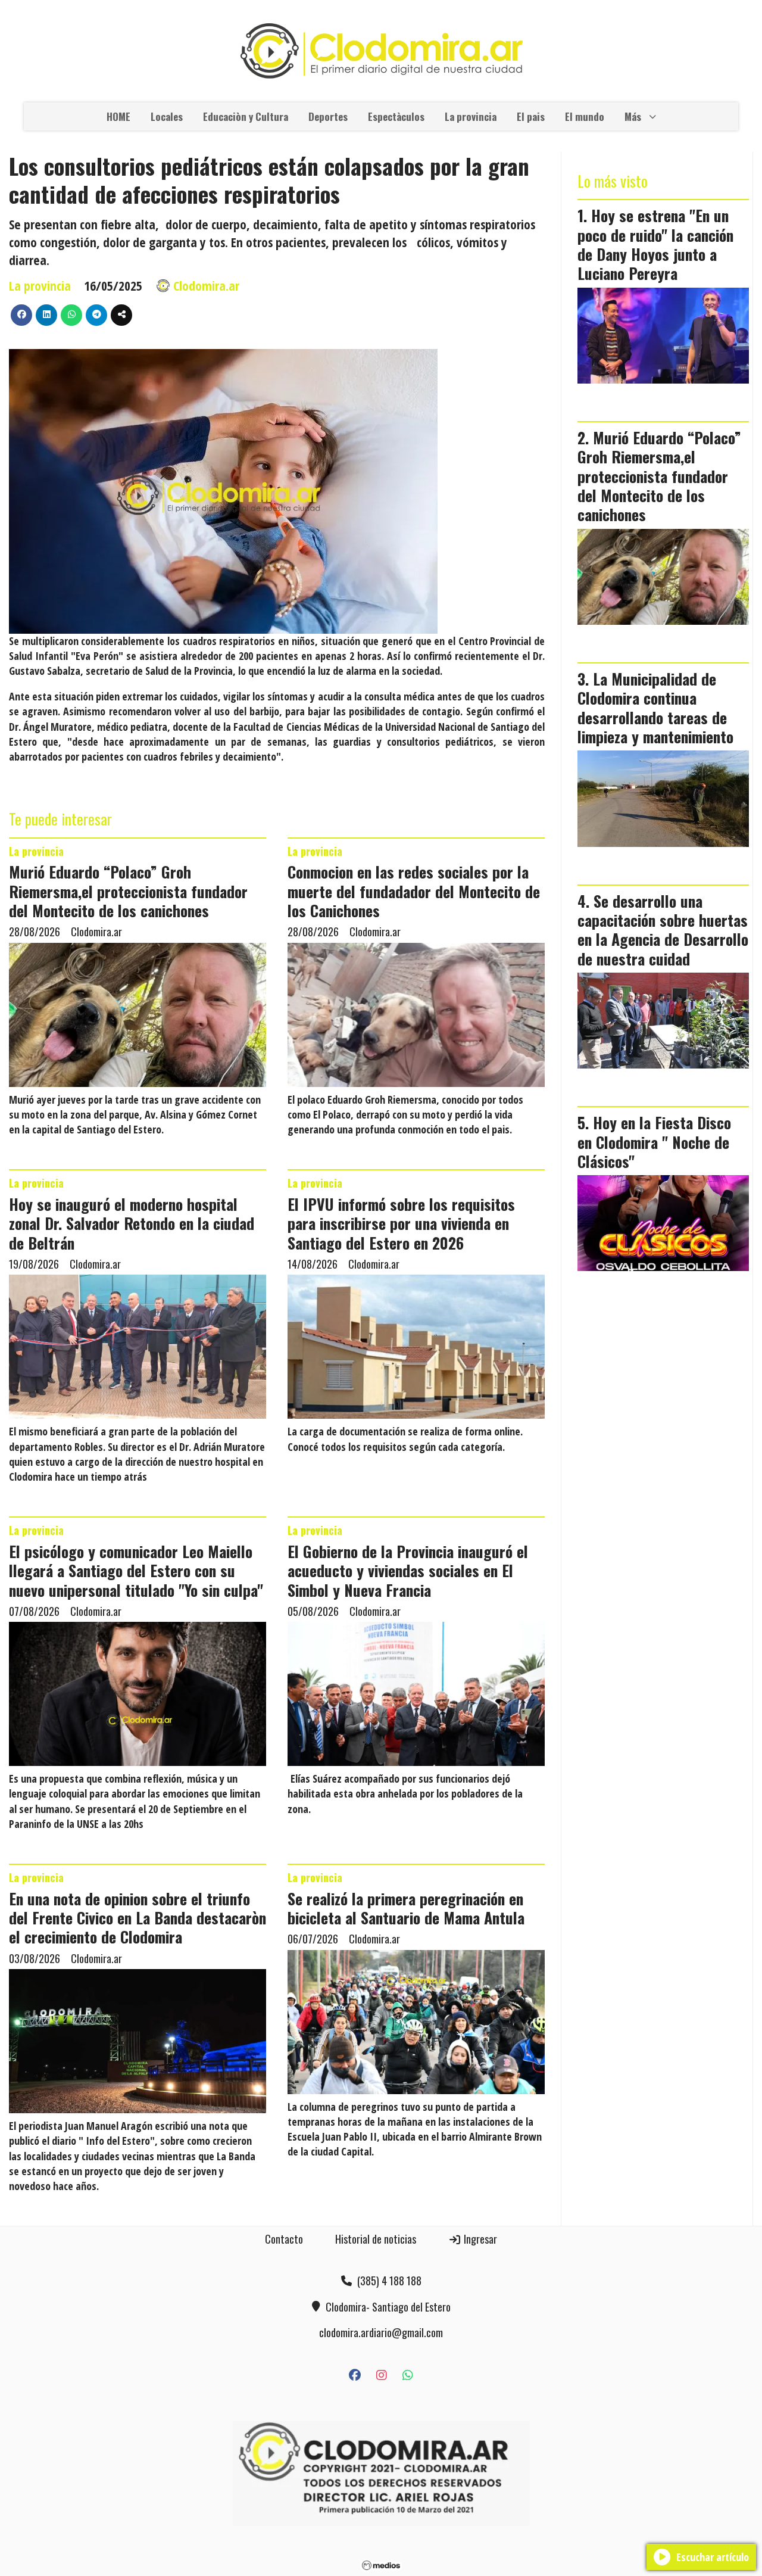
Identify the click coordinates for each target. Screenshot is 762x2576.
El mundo (585, 116)
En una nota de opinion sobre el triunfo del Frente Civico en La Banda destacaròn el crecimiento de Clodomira (138, 1918)
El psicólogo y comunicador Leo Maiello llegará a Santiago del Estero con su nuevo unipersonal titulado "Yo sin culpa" (136, 1570)
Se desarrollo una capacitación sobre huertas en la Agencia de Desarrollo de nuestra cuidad (663, 929)
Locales (167, 116)
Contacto (284, 2239)
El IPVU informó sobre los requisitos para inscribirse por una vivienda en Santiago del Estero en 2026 (401, 1223)
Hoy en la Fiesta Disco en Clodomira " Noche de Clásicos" (654, 1141)
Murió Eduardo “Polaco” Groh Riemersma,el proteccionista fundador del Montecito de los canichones (128, 891)
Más (633, 116)
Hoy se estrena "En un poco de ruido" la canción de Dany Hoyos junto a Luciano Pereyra (655, 244)
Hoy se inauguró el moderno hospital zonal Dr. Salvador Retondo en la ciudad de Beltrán (132, 1223)
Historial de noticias (376, 2239)
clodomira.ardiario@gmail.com (381, 2332)
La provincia (471, 116)
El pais (531, 116)
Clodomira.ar (206, 286)
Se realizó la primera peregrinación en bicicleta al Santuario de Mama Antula (406, 1908)
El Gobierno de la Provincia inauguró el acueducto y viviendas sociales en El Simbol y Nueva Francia (408, 1570)
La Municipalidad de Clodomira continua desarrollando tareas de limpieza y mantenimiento (655, 707)
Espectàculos (396, 116)
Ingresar (479, 2239)
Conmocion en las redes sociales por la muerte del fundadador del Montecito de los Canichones (414, 891)
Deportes (328, 116)
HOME (118, 116)
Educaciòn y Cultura (246, 116)
